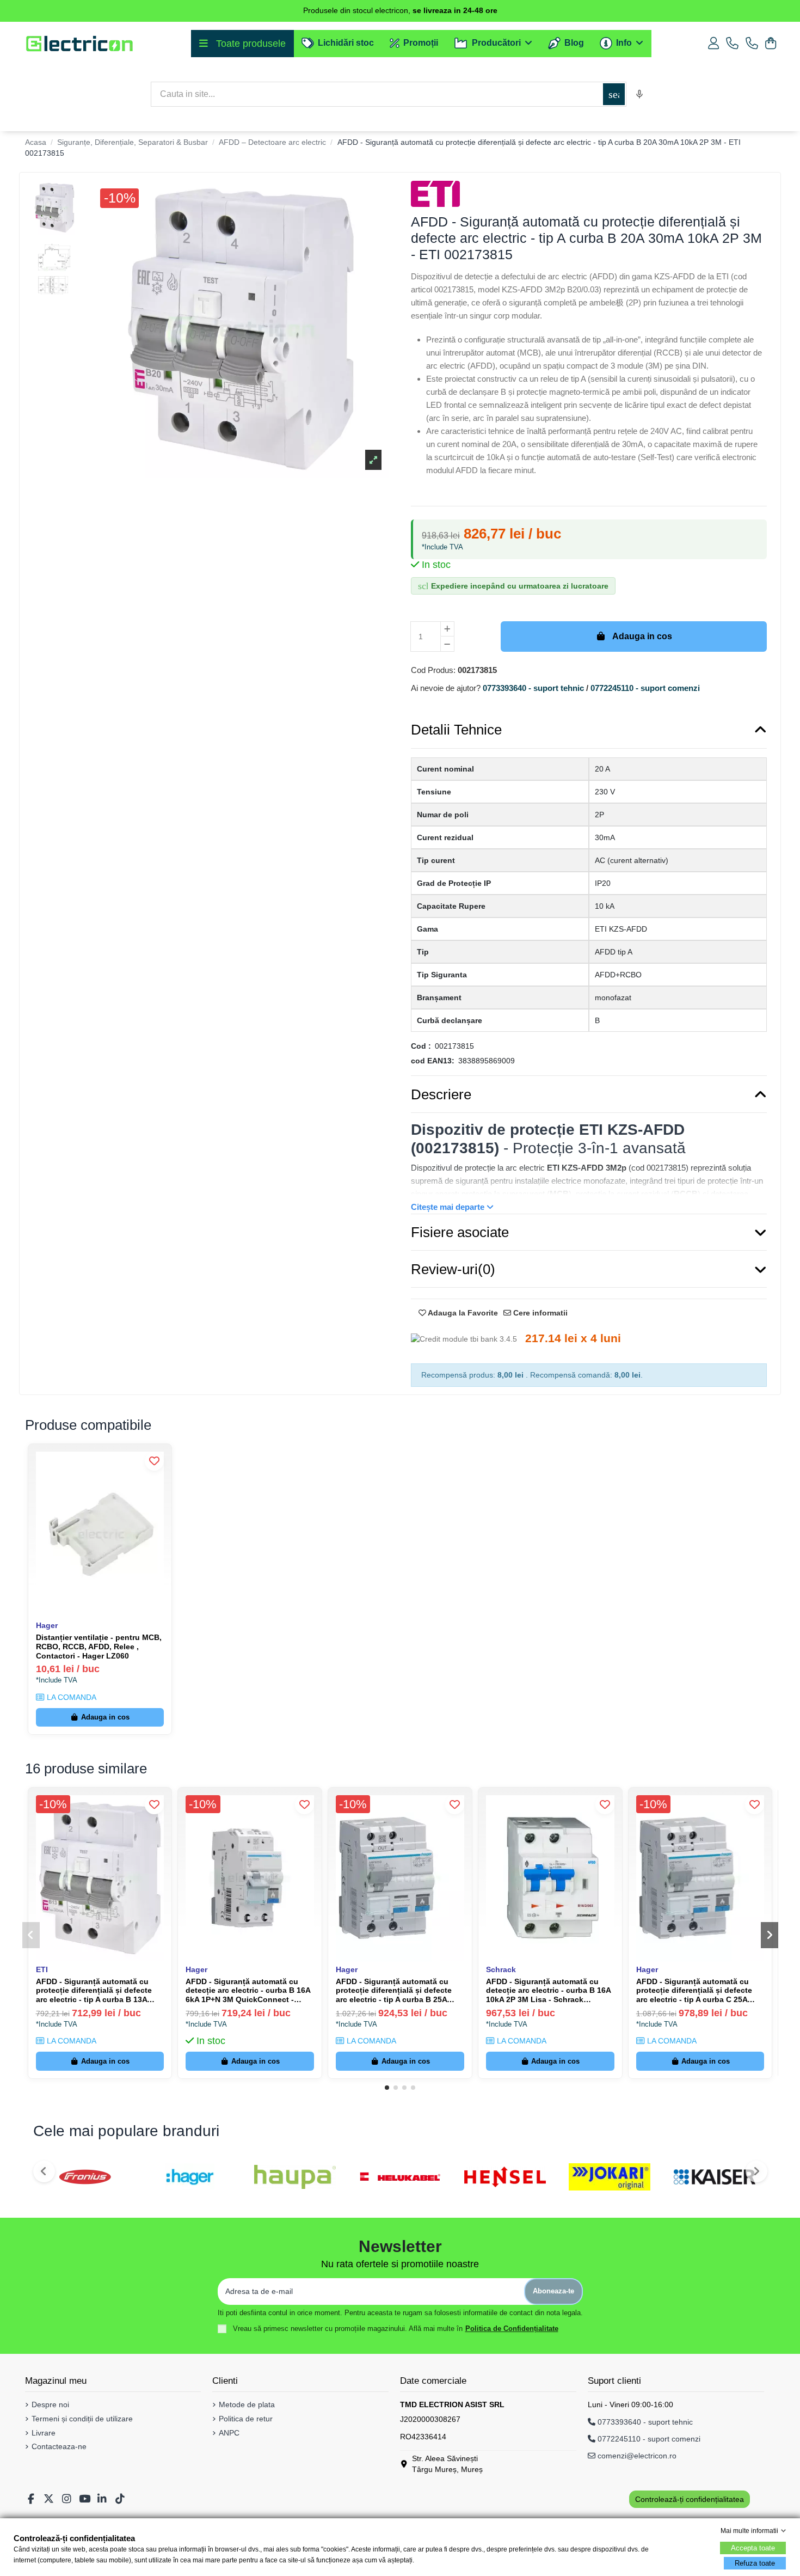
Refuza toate (755, 2563)
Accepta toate (753, 2548)
